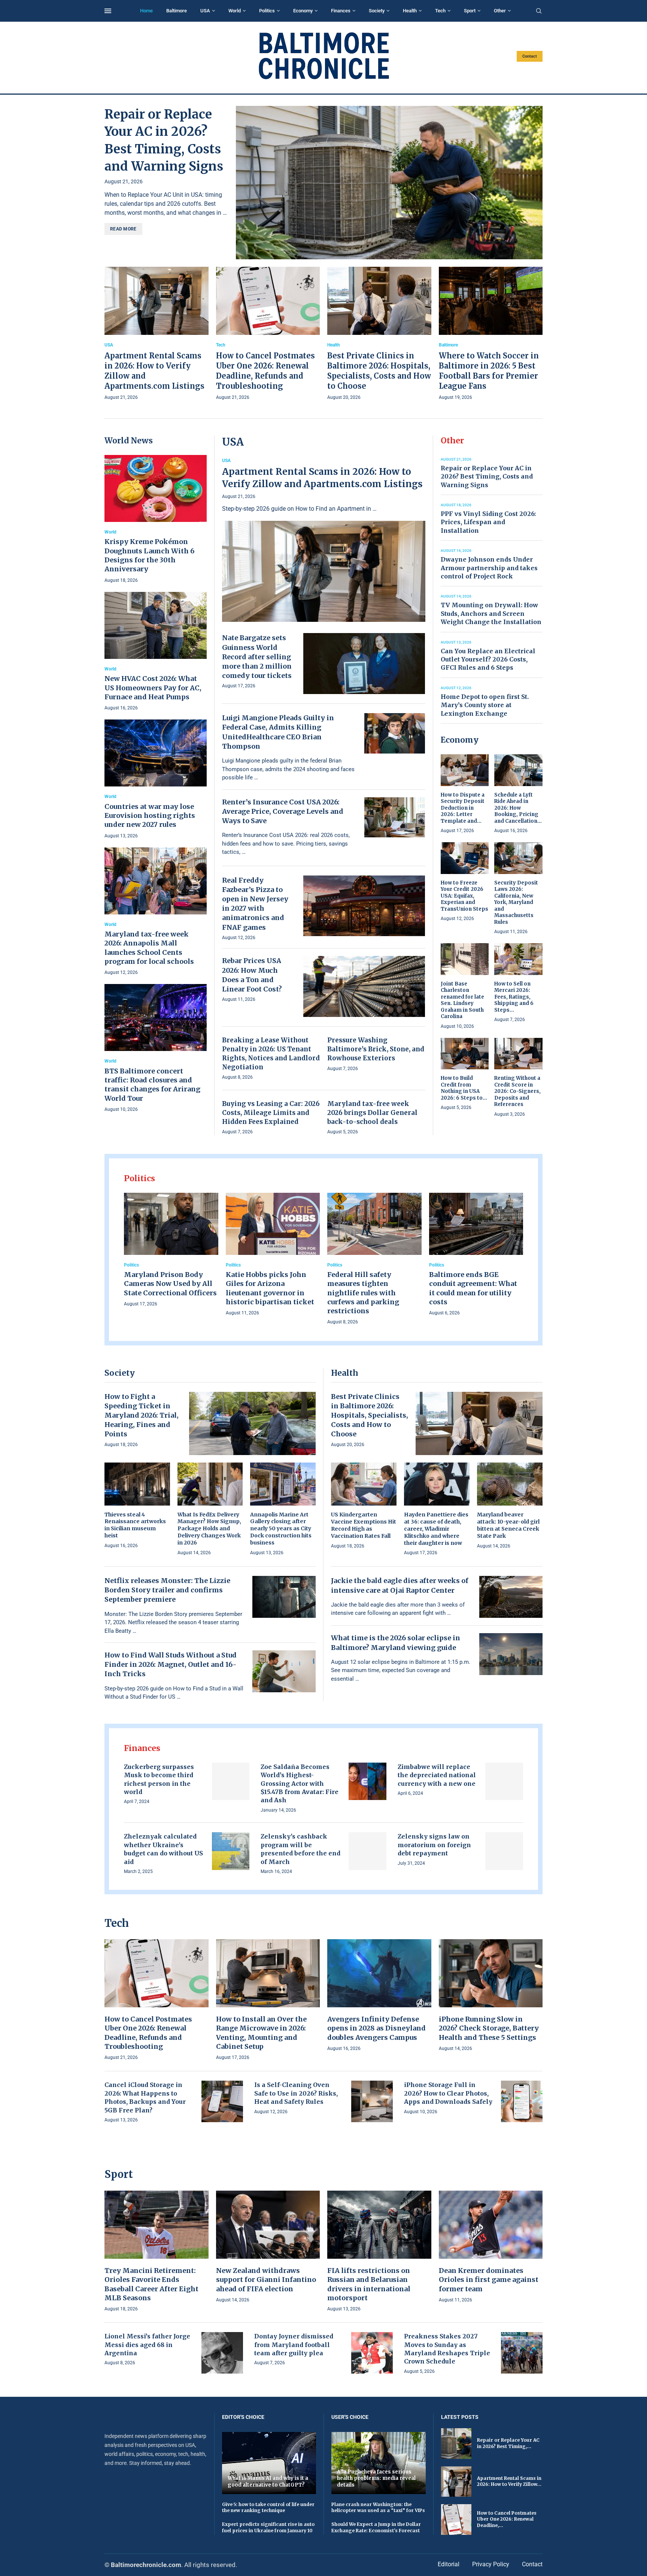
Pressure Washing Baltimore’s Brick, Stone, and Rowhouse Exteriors (376, 1049)
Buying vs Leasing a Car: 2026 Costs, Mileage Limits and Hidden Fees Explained (271, 1113)
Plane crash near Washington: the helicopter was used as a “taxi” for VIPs (378, 2508)
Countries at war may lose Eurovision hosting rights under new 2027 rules (150, 816)
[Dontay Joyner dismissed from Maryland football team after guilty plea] (372, 2353)
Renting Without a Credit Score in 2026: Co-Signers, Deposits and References (517, 1091)
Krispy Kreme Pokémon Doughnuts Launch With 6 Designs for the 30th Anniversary (149, 555)
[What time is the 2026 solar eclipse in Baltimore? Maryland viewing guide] (511, 1654)
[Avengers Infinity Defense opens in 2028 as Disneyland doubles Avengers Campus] (379, 1996)
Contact (530, 56)
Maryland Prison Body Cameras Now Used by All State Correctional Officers (170, 1284)
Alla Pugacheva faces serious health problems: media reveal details (376, 2478)
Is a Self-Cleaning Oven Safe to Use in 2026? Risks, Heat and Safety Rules (296, 2093)
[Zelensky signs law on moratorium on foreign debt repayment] (504, 1851)
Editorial (449, 2564)
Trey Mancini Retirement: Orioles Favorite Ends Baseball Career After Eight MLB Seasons (151, 2284)
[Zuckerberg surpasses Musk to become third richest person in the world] (231, 1781)
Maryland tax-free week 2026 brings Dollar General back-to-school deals (372, 1113)
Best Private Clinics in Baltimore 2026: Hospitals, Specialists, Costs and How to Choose (370, 1415)
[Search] (539, 11)
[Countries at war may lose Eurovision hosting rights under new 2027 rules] (156, 780)
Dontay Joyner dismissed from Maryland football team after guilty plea (294, 2345)
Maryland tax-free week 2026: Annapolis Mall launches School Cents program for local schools (149, 948)
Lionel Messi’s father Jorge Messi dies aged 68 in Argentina (147, 2345)
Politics (267, 11)
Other (500, 11)
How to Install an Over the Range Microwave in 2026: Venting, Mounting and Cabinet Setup (261, 2033)
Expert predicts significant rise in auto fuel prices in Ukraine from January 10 (268, 2527)
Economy (303, 11)
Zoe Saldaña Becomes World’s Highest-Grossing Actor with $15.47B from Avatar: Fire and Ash (300, 1784)
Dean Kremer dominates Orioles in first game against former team (489, 2280)
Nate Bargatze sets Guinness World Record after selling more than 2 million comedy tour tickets (257, 657)
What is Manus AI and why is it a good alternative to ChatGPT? (268, 2482)
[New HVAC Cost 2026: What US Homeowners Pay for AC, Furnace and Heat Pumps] (156, 652)
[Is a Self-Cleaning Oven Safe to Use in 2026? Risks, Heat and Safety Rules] (372, 2101)
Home (146, 11)
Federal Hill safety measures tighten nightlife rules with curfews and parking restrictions (363, 1293)
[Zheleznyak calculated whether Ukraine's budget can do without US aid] (231, 1851)
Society (377, 11)
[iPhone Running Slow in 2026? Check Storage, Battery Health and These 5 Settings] (491, 1996)
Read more (123, 229)
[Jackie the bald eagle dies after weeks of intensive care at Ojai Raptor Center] (511, 1597)
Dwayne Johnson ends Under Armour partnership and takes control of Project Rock (489, 568)
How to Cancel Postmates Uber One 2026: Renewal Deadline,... (507, 2519)
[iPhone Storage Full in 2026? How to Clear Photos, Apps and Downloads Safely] (522, 2101)
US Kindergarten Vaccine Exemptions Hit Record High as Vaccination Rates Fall (364, 1525)
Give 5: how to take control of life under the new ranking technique (268, 2508)
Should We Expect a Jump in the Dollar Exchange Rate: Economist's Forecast (376, 2527)
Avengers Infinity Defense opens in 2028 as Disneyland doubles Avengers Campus (376, 2028)
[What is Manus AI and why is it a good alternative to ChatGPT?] (269, 2463)
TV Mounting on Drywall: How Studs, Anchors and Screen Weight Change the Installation (491, 613)
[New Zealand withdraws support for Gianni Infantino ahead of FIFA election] (268, 2247)
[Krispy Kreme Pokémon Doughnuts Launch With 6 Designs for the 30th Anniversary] (156, 520)
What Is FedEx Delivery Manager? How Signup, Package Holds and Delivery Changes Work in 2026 (209, 1529)
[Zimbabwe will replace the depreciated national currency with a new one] (504, 1781)
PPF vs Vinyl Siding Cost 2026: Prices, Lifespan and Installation (488, 522)
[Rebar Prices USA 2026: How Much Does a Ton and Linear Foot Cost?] (364, 986)
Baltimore (177, 11)
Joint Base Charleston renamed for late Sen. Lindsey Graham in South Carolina (462, 1000)
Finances (341, 11)
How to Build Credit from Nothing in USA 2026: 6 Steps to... (464, 1088)
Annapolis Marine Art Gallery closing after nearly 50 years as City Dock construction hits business (281, 1529)
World (235, 11)
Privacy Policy (491, 2564)
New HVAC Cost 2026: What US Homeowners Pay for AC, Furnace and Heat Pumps (153, 688)
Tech (440, 11)
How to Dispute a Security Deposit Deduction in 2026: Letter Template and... (463, 808)
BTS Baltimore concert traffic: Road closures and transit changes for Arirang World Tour (152, 1085)
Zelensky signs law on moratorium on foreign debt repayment (434, 1845)
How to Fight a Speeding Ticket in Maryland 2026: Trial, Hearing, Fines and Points (142, 1415)
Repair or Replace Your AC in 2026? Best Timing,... (508, 2443)
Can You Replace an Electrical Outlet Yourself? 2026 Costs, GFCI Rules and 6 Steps (488, 659)
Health (410, 11)
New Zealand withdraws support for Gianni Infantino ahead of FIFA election (266, 2280)
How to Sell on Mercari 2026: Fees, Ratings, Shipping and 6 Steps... (514, 997)
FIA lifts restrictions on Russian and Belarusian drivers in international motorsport (369, 2284)
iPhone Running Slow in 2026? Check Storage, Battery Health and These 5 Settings (489, 2028)
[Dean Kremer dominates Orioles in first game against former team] (491, 2247)
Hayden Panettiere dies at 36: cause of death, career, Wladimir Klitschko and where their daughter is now (436, 1529)
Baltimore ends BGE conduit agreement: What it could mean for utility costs (473, 1288)
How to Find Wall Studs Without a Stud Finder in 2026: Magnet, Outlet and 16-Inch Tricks (171, 1664)
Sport (470, 11)
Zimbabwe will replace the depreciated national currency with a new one (437, 1775)
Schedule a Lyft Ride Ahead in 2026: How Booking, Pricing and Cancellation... (518, 808)
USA (205, 11)
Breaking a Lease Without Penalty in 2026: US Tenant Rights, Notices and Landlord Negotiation (271, 1053)
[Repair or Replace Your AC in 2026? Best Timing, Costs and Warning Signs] (389, 183)
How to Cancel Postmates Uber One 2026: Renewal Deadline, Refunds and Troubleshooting (148, 2033)
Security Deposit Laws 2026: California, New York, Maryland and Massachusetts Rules (516, 902)
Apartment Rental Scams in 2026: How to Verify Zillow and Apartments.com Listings (322, 478)
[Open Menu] (108, 11)
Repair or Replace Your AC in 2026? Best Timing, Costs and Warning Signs (487, 476)
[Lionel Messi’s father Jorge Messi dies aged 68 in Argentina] (222, 2353)
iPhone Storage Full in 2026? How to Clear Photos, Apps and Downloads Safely (448, 2093)
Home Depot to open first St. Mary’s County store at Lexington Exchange (485, 705)
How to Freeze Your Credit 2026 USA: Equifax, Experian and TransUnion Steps (464, 896)
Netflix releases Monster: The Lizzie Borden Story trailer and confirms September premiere (167, 1590)
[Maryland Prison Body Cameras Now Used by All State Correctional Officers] (171, 1250)
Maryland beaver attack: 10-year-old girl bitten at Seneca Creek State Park (508, 1525)
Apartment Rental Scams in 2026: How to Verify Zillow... (509, 2481)
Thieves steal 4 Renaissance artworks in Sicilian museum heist (135, 1525)
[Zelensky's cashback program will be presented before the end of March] (367, 1851)
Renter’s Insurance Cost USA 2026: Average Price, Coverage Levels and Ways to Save (283, 811)
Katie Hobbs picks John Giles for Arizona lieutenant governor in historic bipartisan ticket (270, 1288)
